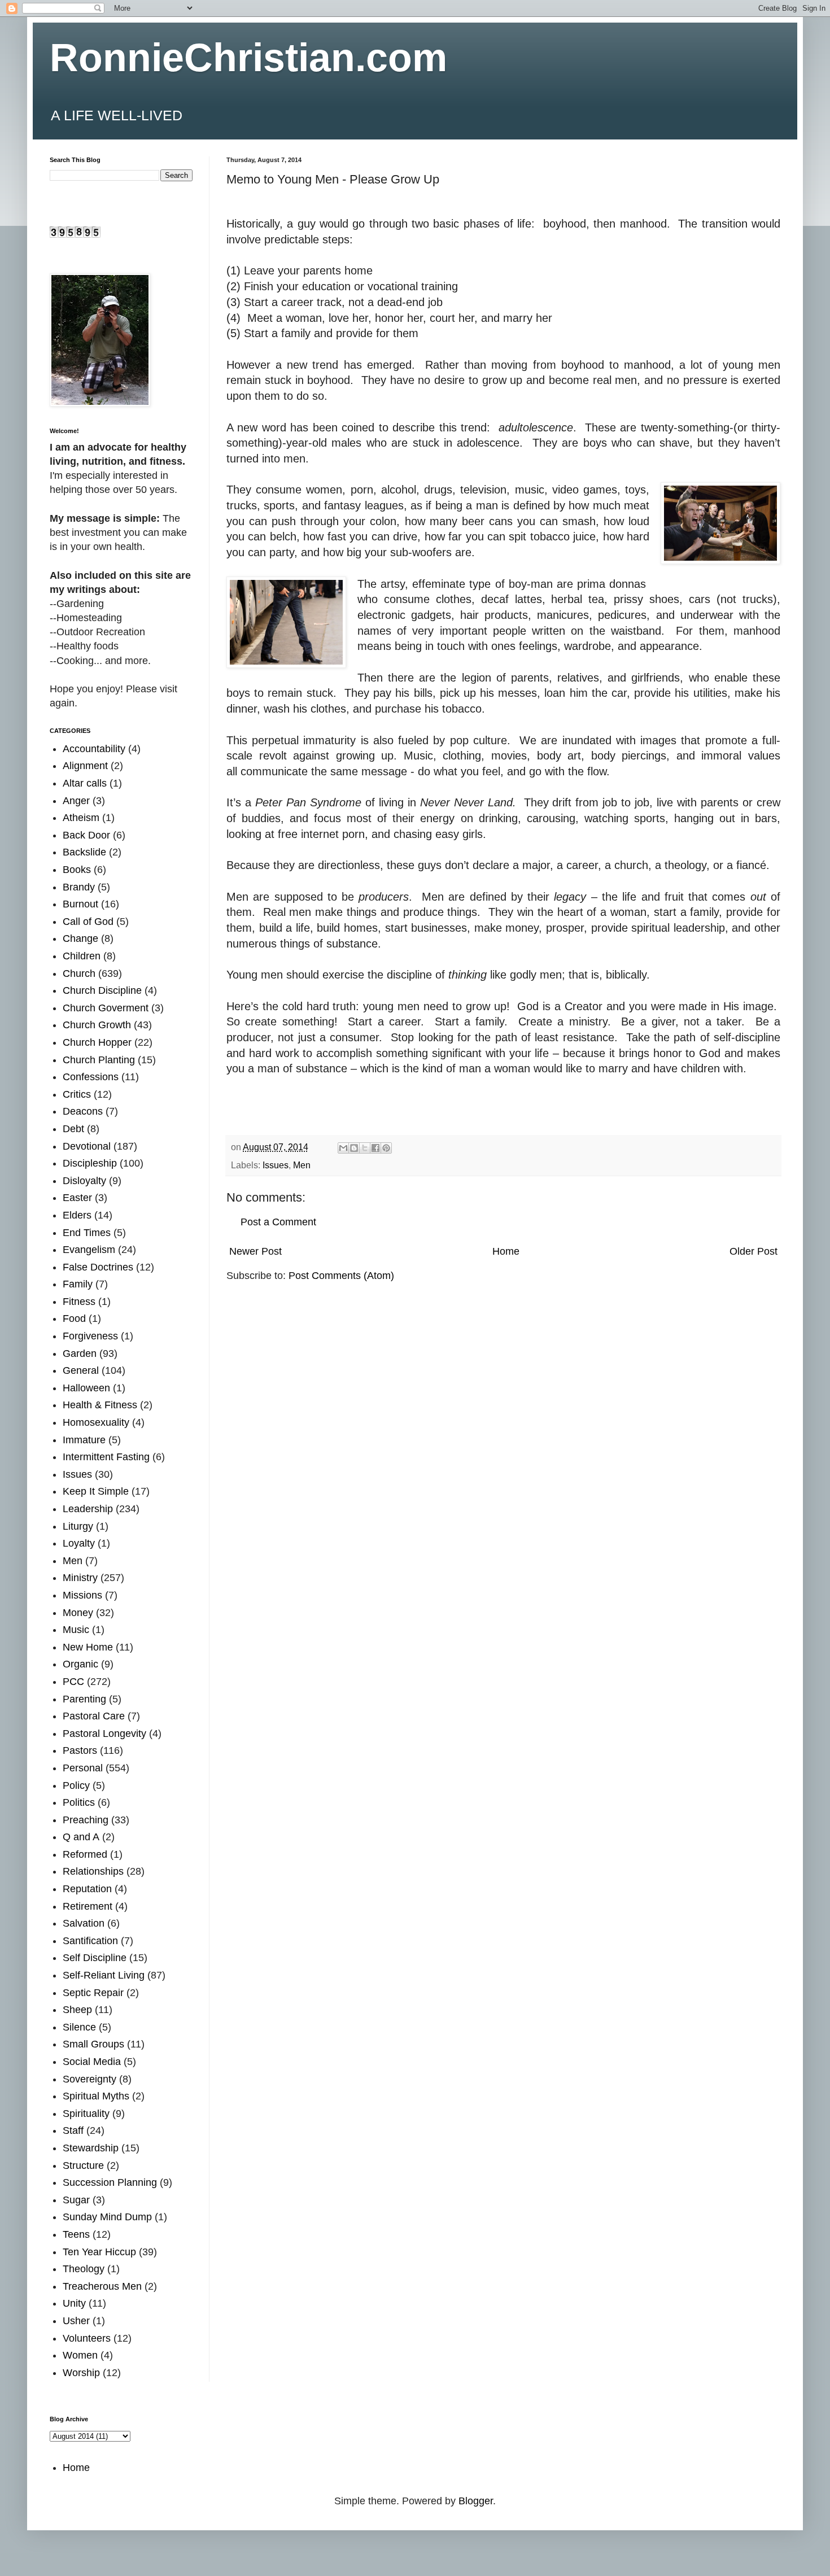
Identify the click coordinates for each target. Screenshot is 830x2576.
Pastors (80, 1750)
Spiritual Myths (96, 2096)
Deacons (83, 1111)
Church (79, 973)
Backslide (84, 852)
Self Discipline (95, 1958)
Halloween (86, 1388)
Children (82, 956)
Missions (82, 1595)
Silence (79, 2027)
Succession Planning (110, 2182)
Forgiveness (90, 1336)
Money (78, 1613)
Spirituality (86, 2114)
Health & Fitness (100, 1405)
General (81, 1370)
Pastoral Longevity (104, 1734)
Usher (76, 2321)
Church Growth (97, 1025)
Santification (90, 1941)
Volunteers (87, 2338)
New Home (88, 1647)
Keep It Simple (96, 1491)
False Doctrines (98, 1267)
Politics (79, 1802)
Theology (84, 2269)
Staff (73, 2130)
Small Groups (93, 2044)
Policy (76, 1785)
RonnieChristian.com (248, 58)
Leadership (88, 1509)
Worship (81, 2373)
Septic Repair (93, 1993)
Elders (77, 1215)
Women (80, 2355)
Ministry (80, 1578)
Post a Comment (278, 1222)
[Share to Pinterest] (386, 1148)
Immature (84, 1440)
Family (78, 1284)
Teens (76, 2234)
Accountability (94, 749)
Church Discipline (102, 990)
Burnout (80, 904)
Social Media (92, 2062)
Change (80, 938)
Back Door (86, 835)
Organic (80, 1664)
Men (302, 1165)
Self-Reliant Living (104, 1975)
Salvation (84, 1923)
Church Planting (99, 1060)
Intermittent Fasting (106, 1457)
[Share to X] (365, 1148)
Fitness (79, 1302)
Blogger (476, 2501)
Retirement (88, 1906)
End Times (87, 1233)
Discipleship (90, 1163)
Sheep (77, 2010)
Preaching (86, 1820)
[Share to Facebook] (375, 1148)
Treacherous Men (102, 2286)
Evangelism (89, 1250)
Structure (83, 2165)
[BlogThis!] (354, 1148)
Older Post (753, 1251)
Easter (77, 1198)
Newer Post (255, 1251)
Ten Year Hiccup (99, 2252)
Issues (276, 1165)
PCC (73, 1682)
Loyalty (79, 1543)
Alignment (85, 766)
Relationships (93, 1871)
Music (76, 1630)
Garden (80, 1354)
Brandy (79, 887)
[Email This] (343, 1148)
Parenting (84, 1699)
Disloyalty (84, 1181)
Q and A (81, 1837)
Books (77, 870)
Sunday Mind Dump (107, 2217)
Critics (77, 1094)
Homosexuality (96, 1422)
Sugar (76, 2200)
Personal (83, 1768)
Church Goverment (106, 1008)
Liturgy (78, 1526)
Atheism (81, 818)
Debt (73, 1129)
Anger (76, 801)
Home (506, 1251)
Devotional (87, 1146)
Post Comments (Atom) (341, 1276)
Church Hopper (97, 1042)
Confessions (91, 1077)
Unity (74, 2303)
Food (74, 1318)
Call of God (88, 922)
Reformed (85, 1854)
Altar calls (85, 783)
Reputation (87, 1889)
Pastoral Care (94, 1716)
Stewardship (91, 2148)
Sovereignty (89, 2079)
